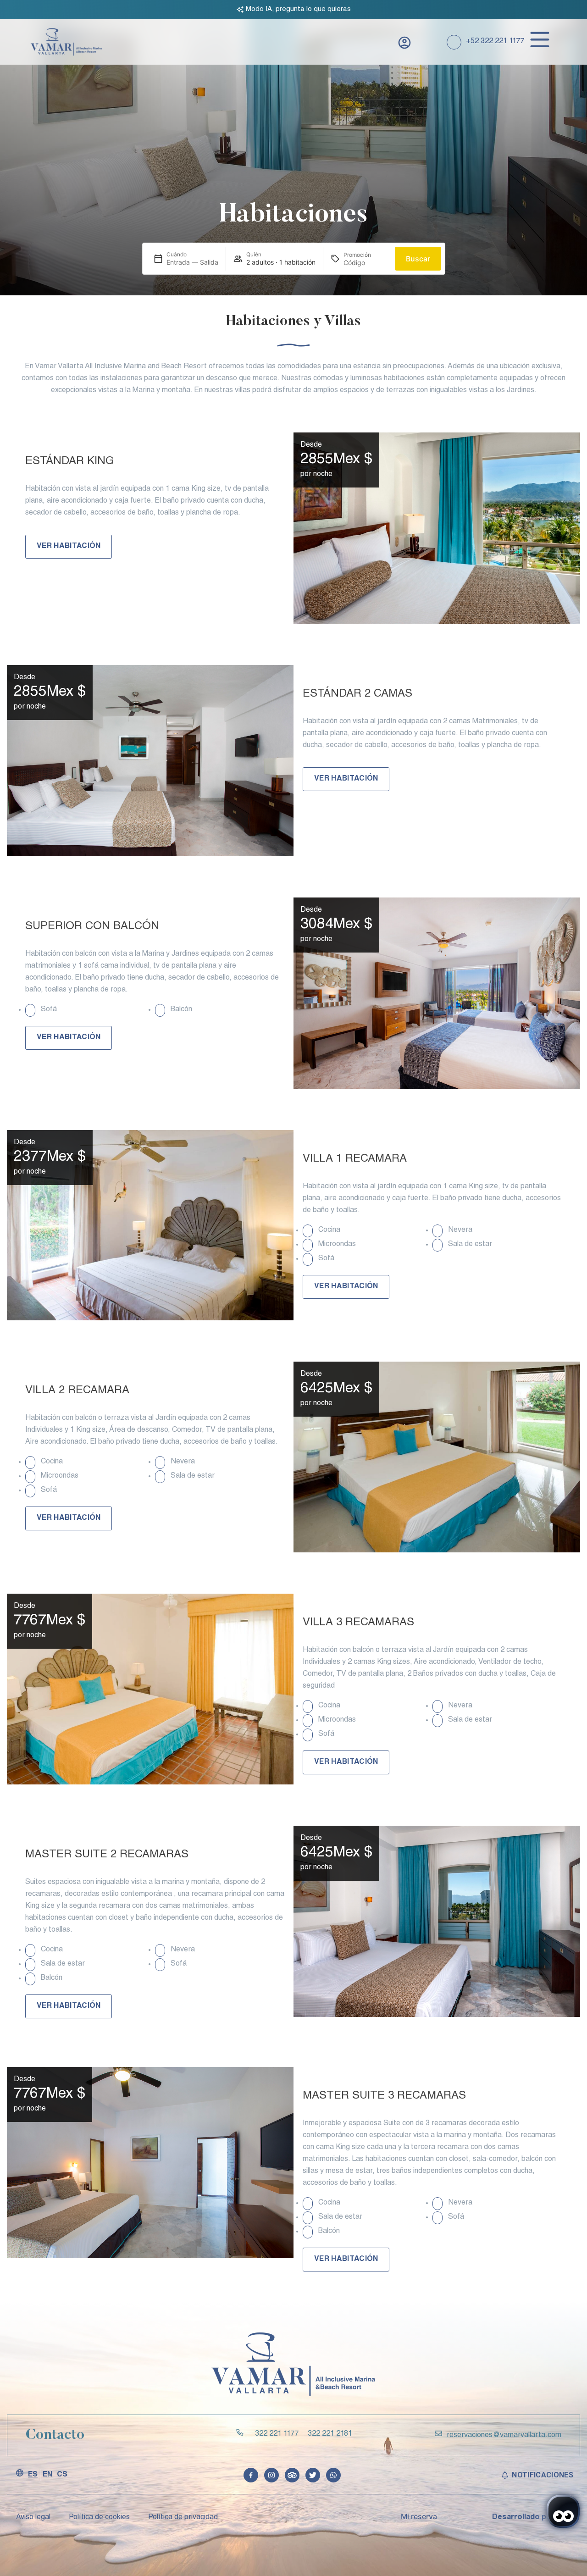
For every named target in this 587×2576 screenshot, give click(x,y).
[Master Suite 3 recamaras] (150, 2163)
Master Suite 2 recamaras (107, 1855)
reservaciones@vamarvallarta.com (504, 2436)
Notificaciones (542, 2475)
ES (33, 2475)
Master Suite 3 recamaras (384, 2096)
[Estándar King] (437, 528)
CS (62, 2475)
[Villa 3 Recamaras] (150, 1689)
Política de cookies (99, 2518)
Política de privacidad (183, 2518)
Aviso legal (33, 2518)
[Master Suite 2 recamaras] (437, 1921)
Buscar (418, 259)
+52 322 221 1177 (495, 42)
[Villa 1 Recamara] (150, 1225)
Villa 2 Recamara (77, 1391)
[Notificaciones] (505, 2475)
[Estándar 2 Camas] (150, 761)
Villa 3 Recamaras (358, 1623)
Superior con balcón (92, 927)
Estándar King (70, 462)
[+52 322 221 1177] (454, 42)
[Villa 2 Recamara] (437, 1457)
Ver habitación (69, 547)
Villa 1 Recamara (355, 1159)
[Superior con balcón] (437, 993)
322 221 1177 (277, 2434)
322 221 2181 (330, 2434)
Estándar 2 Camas (357, 694)
